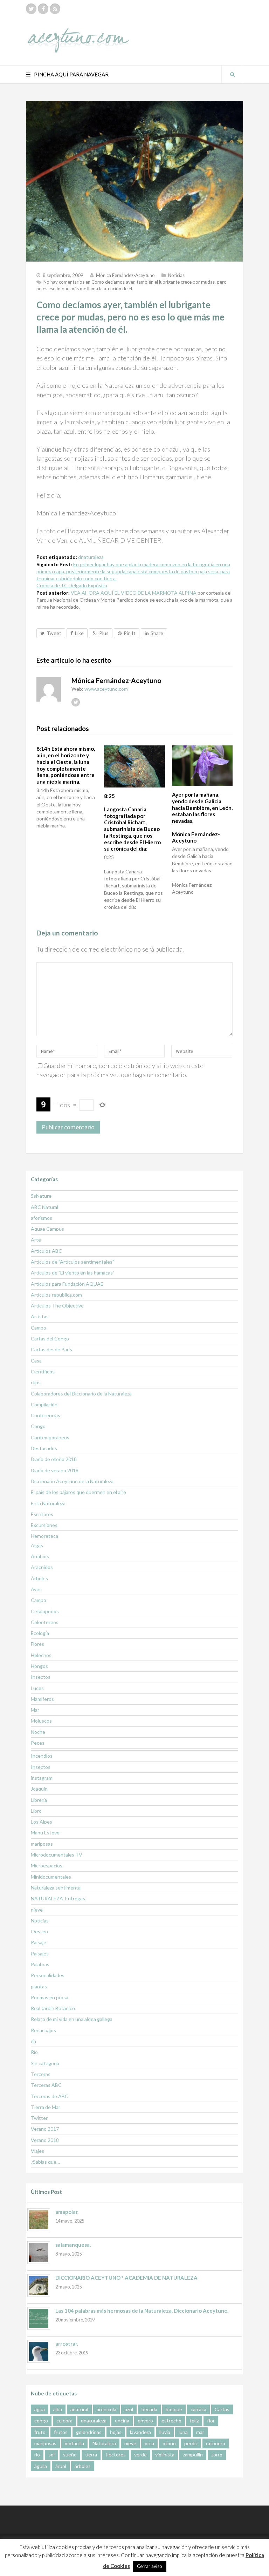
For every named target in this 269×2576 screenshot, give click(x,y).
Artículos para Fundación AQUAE (67, 1284)
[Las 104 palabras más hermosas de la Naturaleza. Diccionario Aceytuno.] (39, 2318)
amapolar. (67, 2212)
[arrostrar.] (39, 2351)
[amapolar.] (39, 2220)
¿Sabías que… (45, 2162)
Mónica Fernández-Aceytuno (125, 275)
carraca (198, 2409)
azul (129, 2409)
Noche (38, 1732)
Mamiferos (42, 1699)
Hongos (39, 1666)
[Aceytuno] (78, 33)
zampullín (193, 2455)
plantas (39, 1986)
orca (149, 2443)
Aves (36, 1589)
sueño (70, 2455)
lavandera (140, 2432)
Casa (36, 1361)
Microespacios (47, 1865)
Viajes (37, 2151)
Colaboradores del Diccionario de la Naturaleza (81, 1394)
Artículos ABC (46, 1251)
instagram (42, 1778)
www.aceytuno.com (106, 689)
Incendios (42, 1756)
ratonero (216, 2443)
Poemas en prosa (50, 1997)
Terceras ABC (46, 2085)
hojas (116, 2432)
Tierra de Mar (46, 2107)
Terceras (41, 2074)
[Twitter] (31, 9)
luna (183, 2432)
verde (140, 2455)
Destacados (44, 1448)
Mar (35, 1710)
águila (41, 2466)
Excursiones (44, 1525)
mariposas (42, 1844)
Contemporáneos (50, 1437)
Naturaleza (104, 2443)
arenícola (106, 2409)
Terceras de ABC (50, 2096)
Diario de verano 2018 (55, 1470)
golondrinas (89, 2432)
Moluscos (41, 1721)
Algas (37, 1545)
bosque (174, 2409)
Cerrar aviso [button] (150, 2566)
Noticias (176, 275)
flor (211, 2421)
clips (36, 1382)
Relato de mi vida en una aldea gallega (72, 2019)
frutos (61, 2432)
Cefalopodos (45, 1611)
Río (34, 2052)
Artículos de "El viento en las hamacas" (73, 1273)
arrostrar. (67, 2344)
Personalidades (48, 1975)
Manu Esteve (45, 1833)
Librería (39, 1800)
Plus (104, 633)
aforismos (42, 1218)
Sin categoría (45, 2063)
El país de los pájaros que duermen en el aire (78, 1492)
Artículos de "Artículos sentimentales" (73, 1262)
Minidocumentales (51, 1877)
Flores (37, 1644)
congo (41, 2421)
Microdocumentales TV (57, 1855)
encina (122, 2421)
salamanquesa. (73, 2245)
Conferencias (46, 1415)
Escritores (42, 1514)
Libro (36, 1811)
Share (157, 633)
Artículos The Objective (57, 1306)
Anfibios (40, 1556)
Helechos (41, 1655)
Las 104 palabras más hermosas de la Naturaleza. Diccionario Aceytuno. (142, 2311)
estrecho (171, 2421)
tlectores (116, 2455)
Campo (39, 1328)
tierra (91, 2455)
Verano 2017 (45, 2129)
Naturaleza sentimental (56, 1888)
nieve (37, 1910)
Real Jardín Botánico (53, 2008)
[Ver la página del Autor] (49, 689)
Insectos (41, 1677)
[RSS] (55, 9)
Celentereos (45, 1622)
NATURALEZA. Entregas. (58, 1898)
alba (58, 2409)
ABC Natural (44, 1207)
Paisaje (39, 1942)
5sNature (41, 1196)
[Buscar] (232, 74)
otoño (169, 2443)
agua (40, 2409)
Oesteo (39, 1931)
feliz (194, 2421)
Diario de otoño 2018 (54, 1459)
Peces (38, 1743)
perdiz (191, 2443)
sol (51, 2455)
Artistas (40, 1316)
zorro (217, 2455)
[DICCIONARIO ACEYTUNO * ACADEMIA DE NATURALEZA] (39, 2286)
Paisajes (40, 1953)
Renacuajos (43, 2030)
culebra (64, 2421)
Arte (36, 1240)
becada (149, 2409)
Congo (38, 1426)
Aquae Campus (47, 1229)
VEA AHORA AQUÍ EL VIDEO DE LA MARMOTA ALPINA (134, 593)
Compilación (44, 1404)
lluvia (165, 2432)
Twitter (39, 2118)
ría (33, 2041)
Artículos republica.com (56, 1295)
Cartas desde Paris (51, 1349)
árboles (83, 2466)
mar (200, 2432)
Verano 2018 (45, 2140)
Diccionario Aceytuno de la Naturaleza (72, 1481)
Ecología (40, 1633)
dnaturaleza (91, 557)
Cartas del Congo (50, 1338)
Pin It (130, 633)
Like (79, 633)
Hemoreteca (44, 1536)
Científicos (43, 1371)
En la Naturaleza (48, 1503)
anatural (79, 2409)
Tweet (54, 633)
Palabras (40, 1964)
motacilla (74, 2443)
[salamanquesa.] (39, 2253)
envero (145, 2421)
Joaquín (39, 1789)
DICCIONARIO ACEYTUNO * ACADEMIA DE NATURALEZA (126, 2278)
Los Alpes (42, 1822)
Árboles (39, 1578)
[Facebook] (43, 9)
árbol (61, 2466)
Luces (37, 1688)
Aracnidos (42, 1567)
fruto (40, 2432)
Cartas (222, 2409)
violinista (165, 2455)
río (37, 2455)
